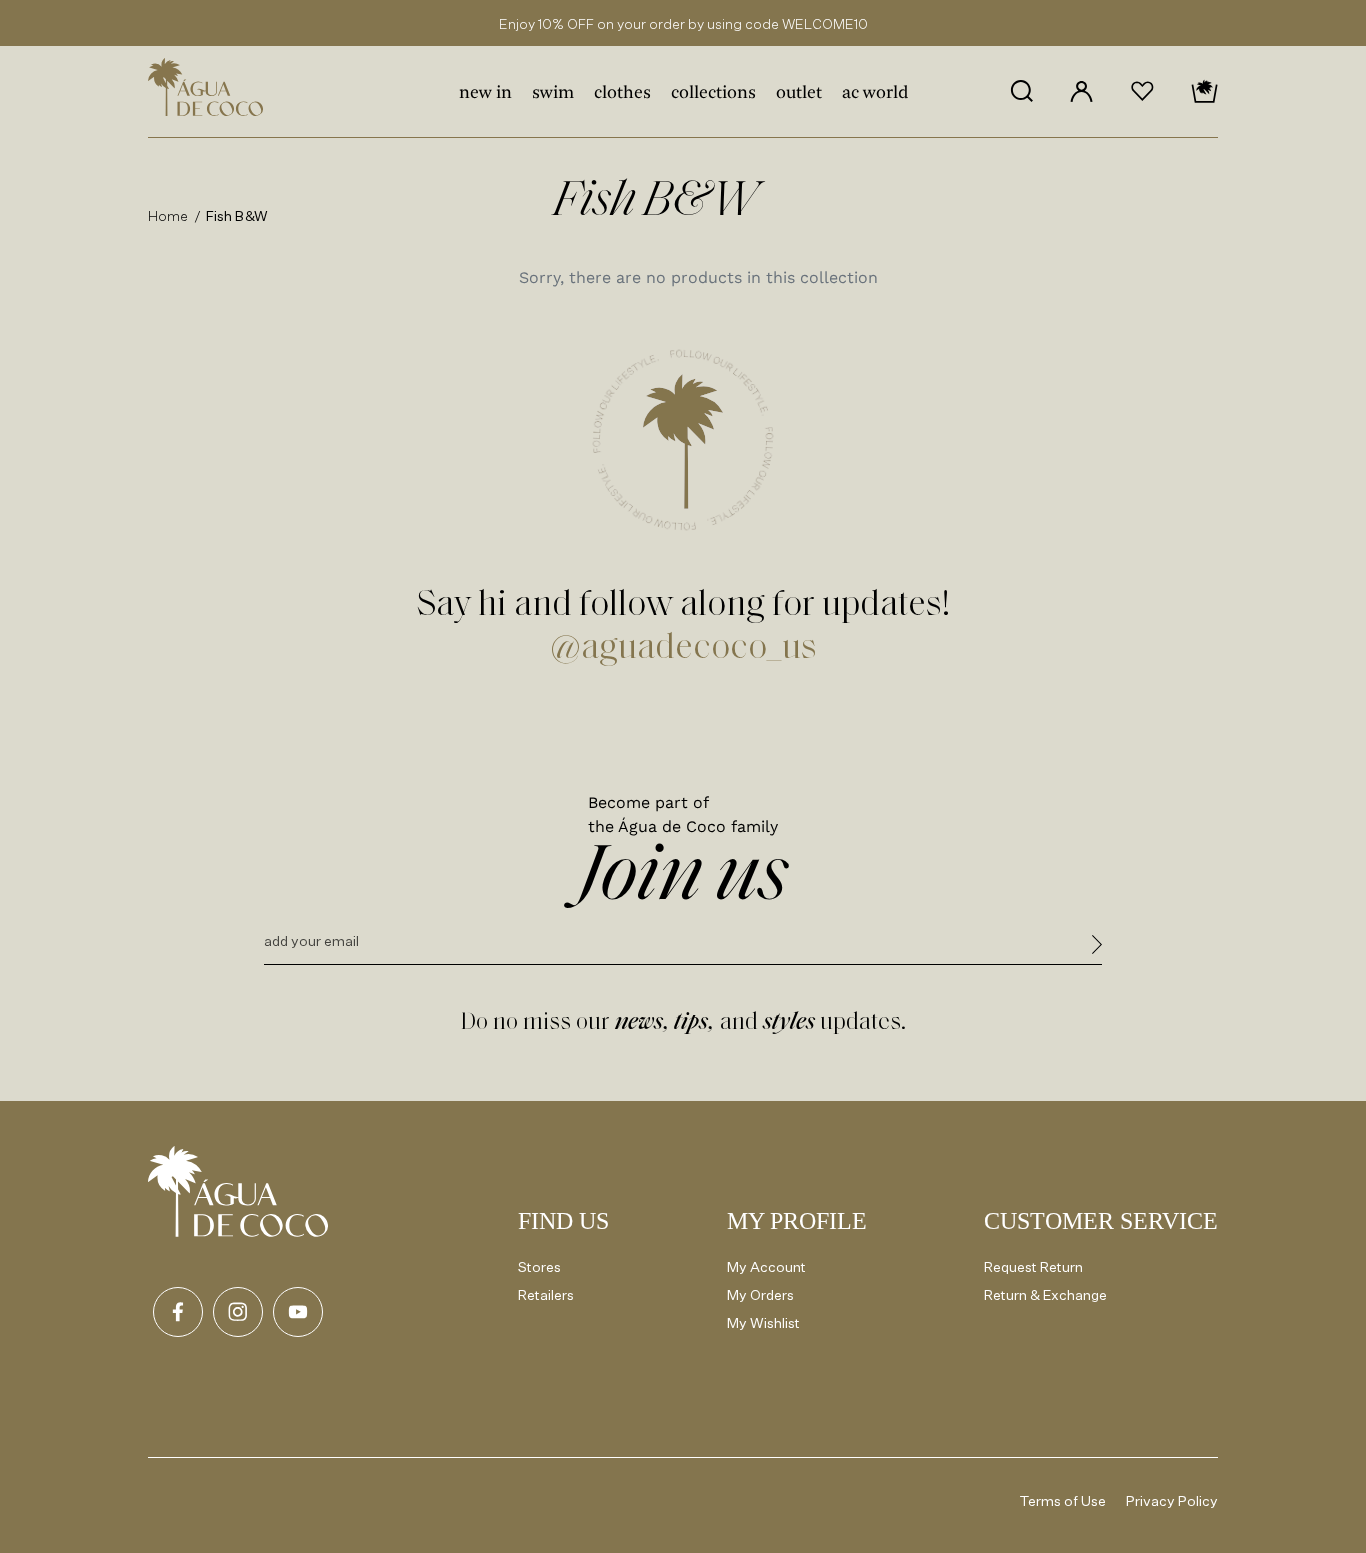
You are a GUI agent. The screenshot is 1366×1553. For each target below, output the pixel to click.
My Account (766, 1266)
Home (168, 215)
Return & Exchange (1045, 1294)
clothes (622, 93)
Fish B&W (237, 215)
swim (553, 93)
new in (485, 93)
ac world (875, 93)
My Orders (760, 1294)
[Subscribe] (1097, 947)
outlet (799, 93)
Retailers (546, 1294)
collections (713, 93)
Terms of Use (1063, 1500)
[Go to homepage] (238, 1191)
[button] (1021, 91)
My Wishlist (763, 1322)
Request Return (1033, 1266)
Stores (539, 1266)
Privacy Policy (1172, 1500)
